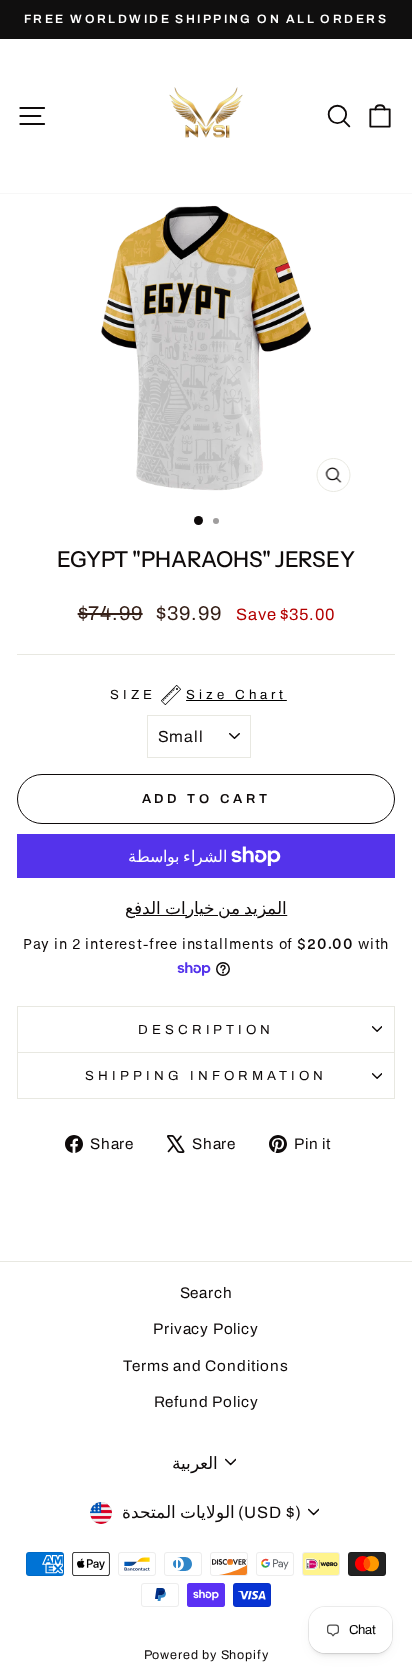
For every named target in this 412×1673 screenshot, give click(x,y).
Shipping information (206, 1075)
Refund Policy (206, 1402)
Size (198, 694)
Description (206, 1029)
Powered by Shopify (206, 1655)
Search (206, 1293)
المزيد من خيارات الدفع (206, 908)
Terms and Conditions (206, 1366)
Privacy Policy (206, 1329)
